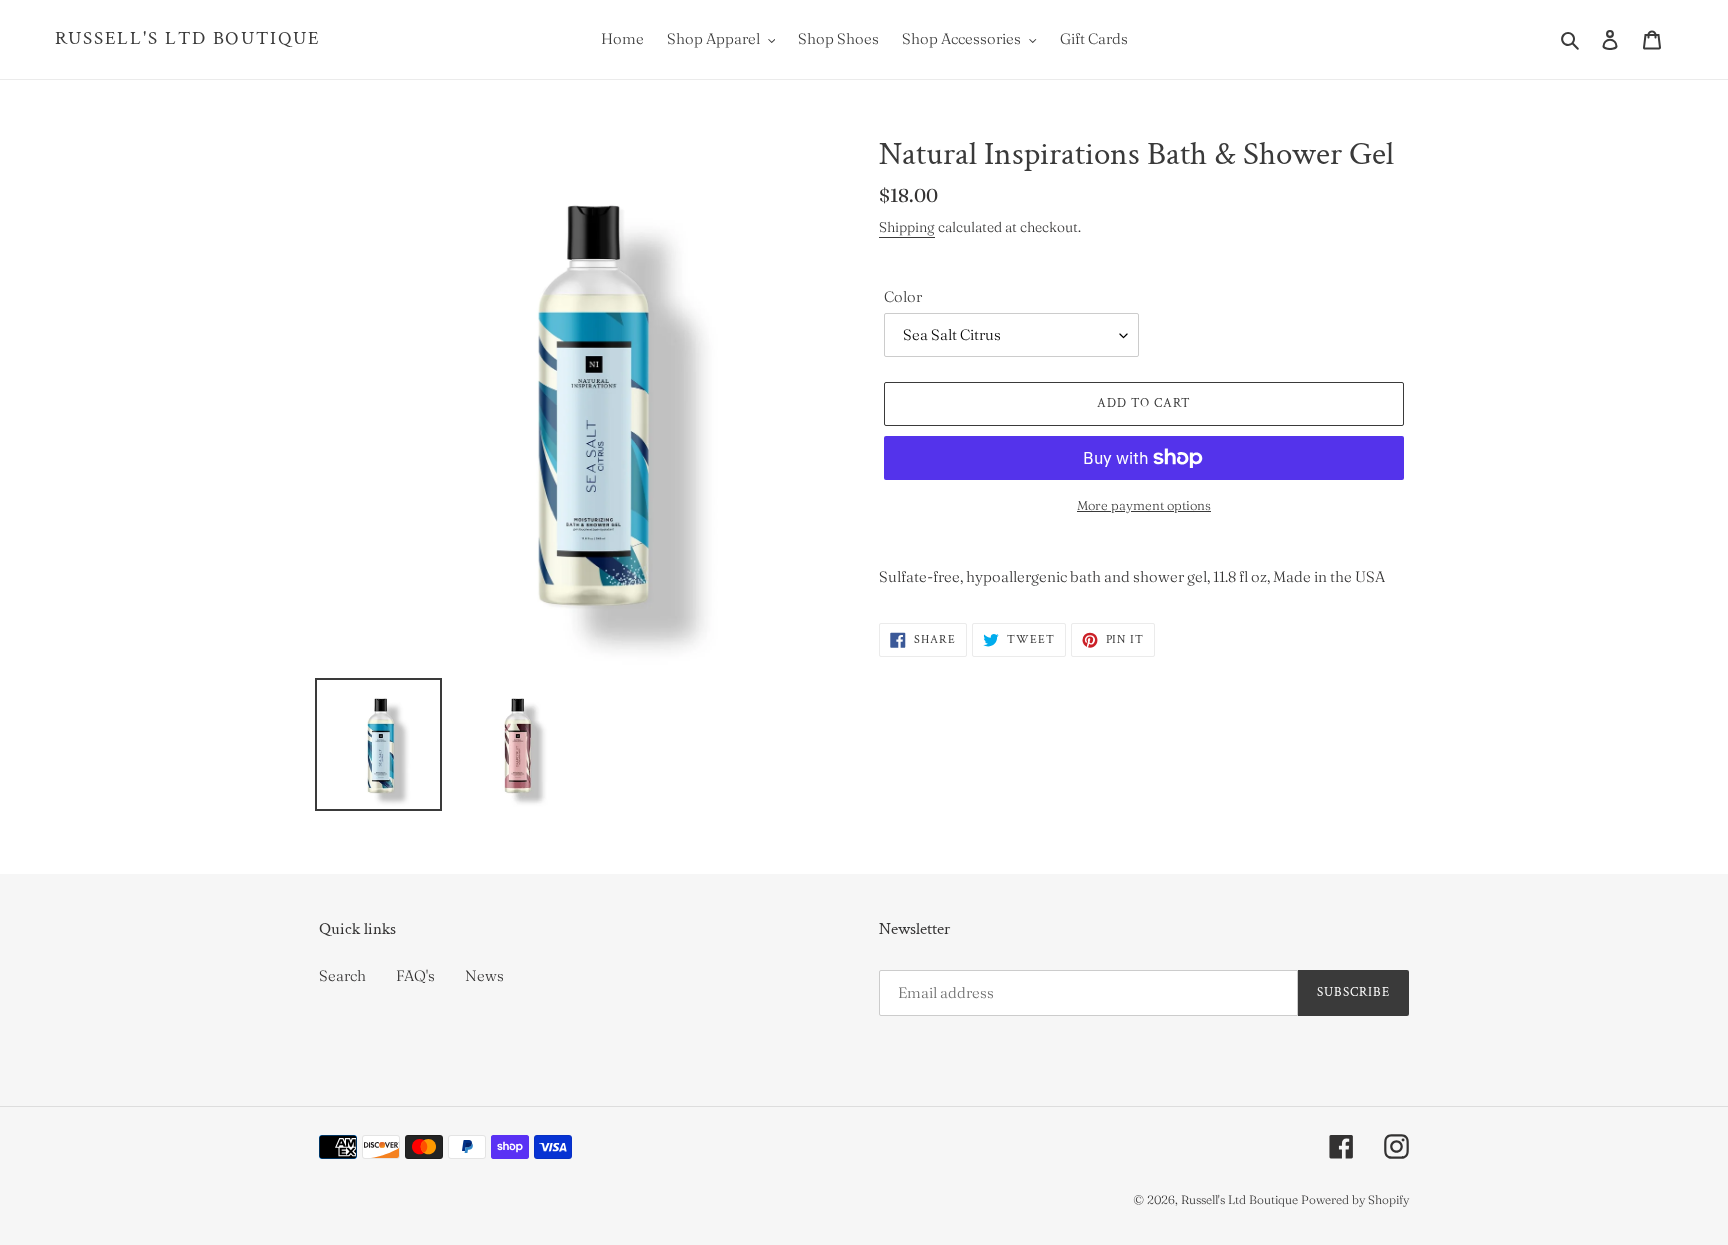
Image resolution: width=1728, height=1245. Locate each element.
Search (342, 975)
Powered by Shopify (1355, 1199)
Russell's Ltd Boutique (188, 39)
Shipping (907, 227)
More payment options (1144, 505)
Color (903, 296)
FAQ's (415, 975)
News (484, 975)
